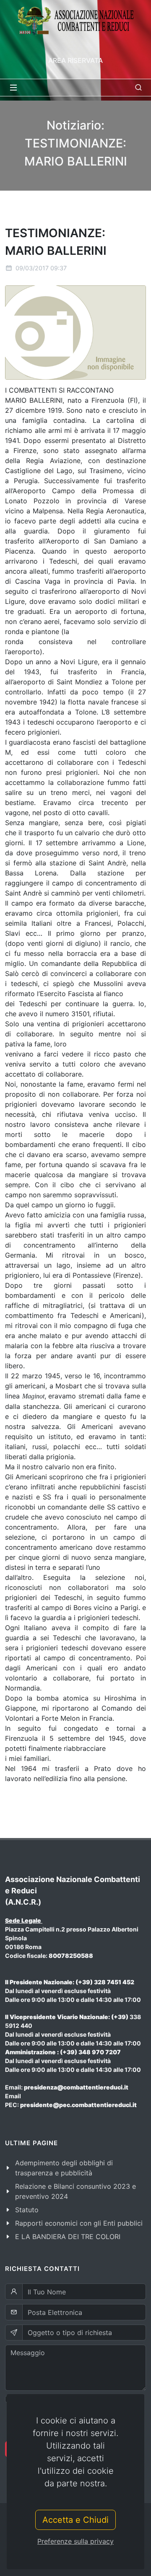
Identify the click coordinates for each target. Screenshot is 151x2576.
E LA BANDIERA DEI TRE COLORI (68, 2237)
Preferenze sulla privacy (75, 2541)
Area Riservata (75, 60)
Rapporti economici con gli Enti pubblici (79, 2223)
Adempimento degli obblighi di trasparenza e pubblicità (64, 2168)
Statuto (27, 2210)
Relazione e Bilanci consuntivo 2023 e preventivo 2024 (75, 2191)
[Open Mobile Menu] (13, 88)
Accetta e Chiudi (75, 2520)
